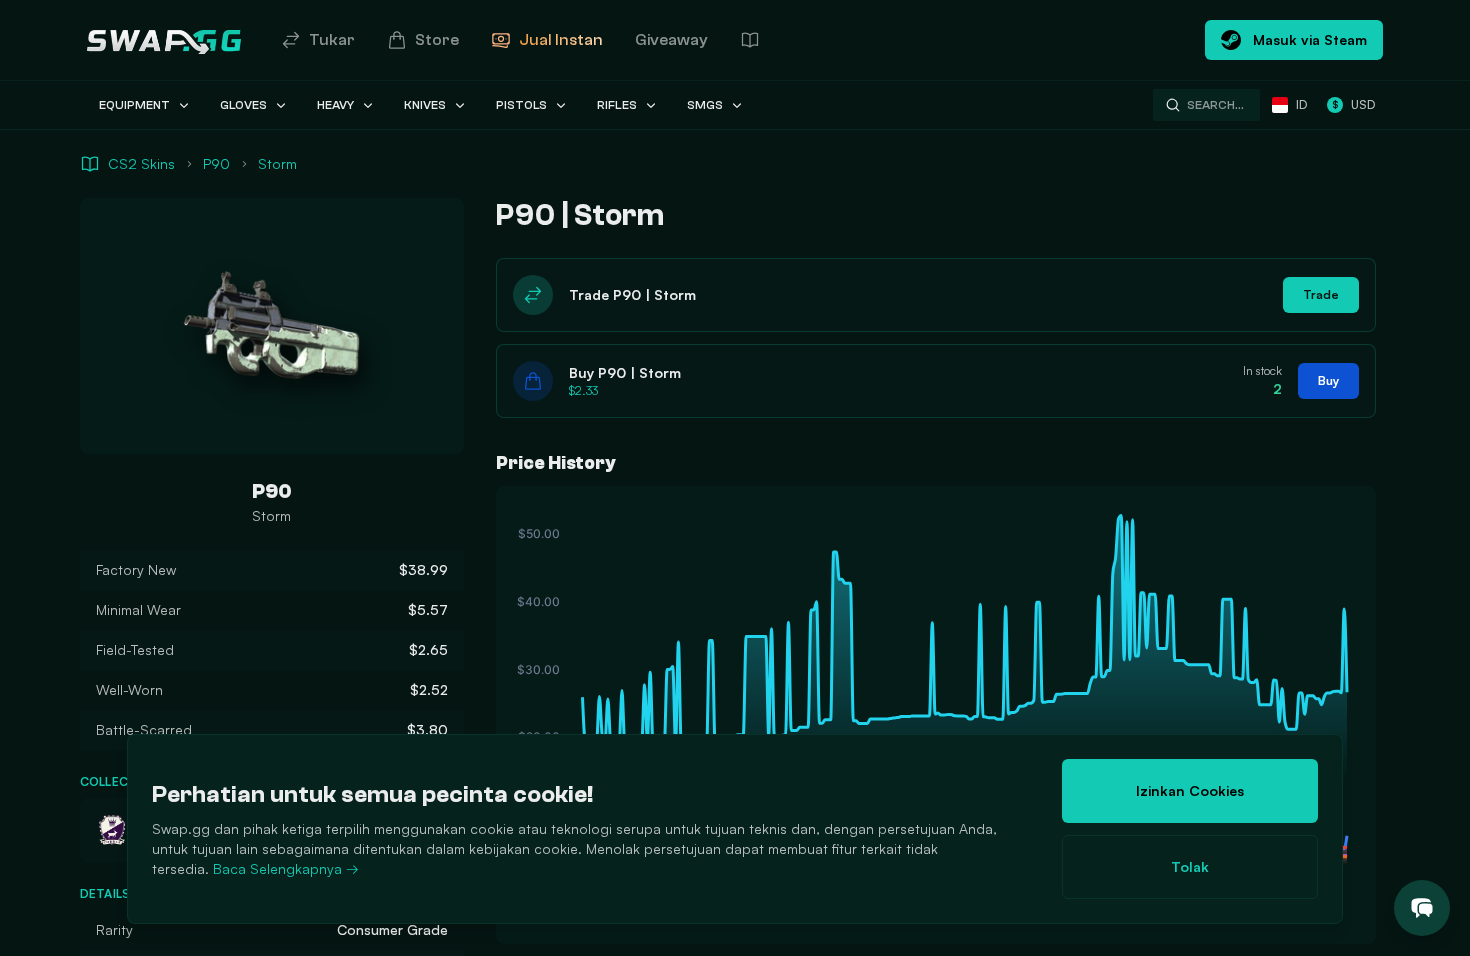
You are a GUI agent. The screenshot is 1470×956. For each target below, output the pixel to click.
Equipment (134, 105)
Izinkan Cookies (1190, 790)
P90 (216, 163)
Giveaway (671, 40)
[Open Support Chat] (1422, 908)
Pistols (521, 105)
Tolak (1190, 866)
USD (1353, 104)
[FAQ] (750, 40)
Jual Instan (561, 40)
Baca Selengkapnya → (286, 868)
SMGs (705, 105)
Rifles (617, 105)
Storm (277, 163)
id (1301, 104)
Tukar (332, 40)
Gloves (243, 105)
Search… (1215, 105)
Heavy (335, 105)
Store (437, 40)
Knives (425, 105)
